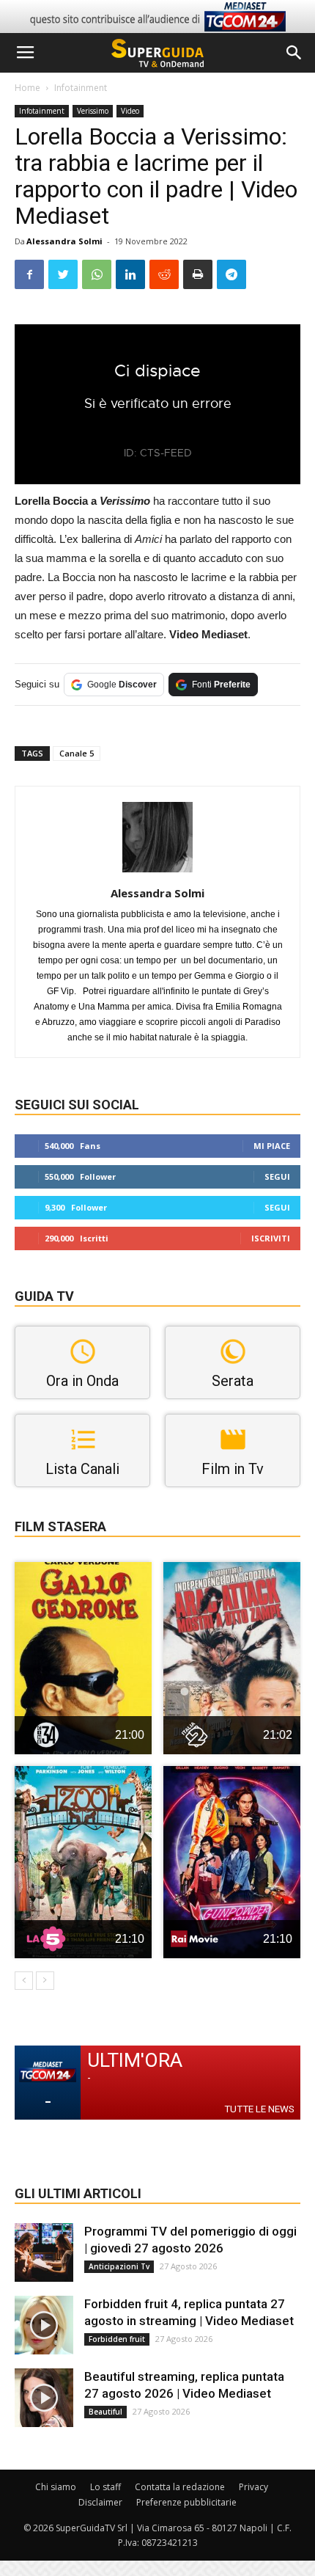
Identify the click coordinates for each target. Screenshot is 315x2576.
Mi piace (272, 1146)
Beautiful (105, 2412)
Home (27, 88)
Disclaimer (100, 2502)
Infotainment (81, 88)
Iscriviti (271, 1238)
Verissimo (93, 111)
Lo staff (105, 2487)
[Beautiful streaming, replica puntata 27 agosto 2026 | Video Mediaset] (44, 2398)
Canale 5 (77, 753)
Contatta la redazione (180, 2487)
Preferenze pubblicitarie (186, 2502)
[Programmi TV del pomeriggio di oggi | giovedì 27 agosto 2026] (44, 2252)
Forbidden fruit (117, 2339)
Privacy (253, 2487)
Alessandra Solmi (64, 241)
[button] (294, 53)
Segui (277, 1176)
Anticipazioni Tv (119, 2266)
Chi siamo (56, 2487)
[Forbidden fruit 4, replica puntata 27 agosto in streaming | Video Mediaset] (44, 2325)
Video (130, 111)
